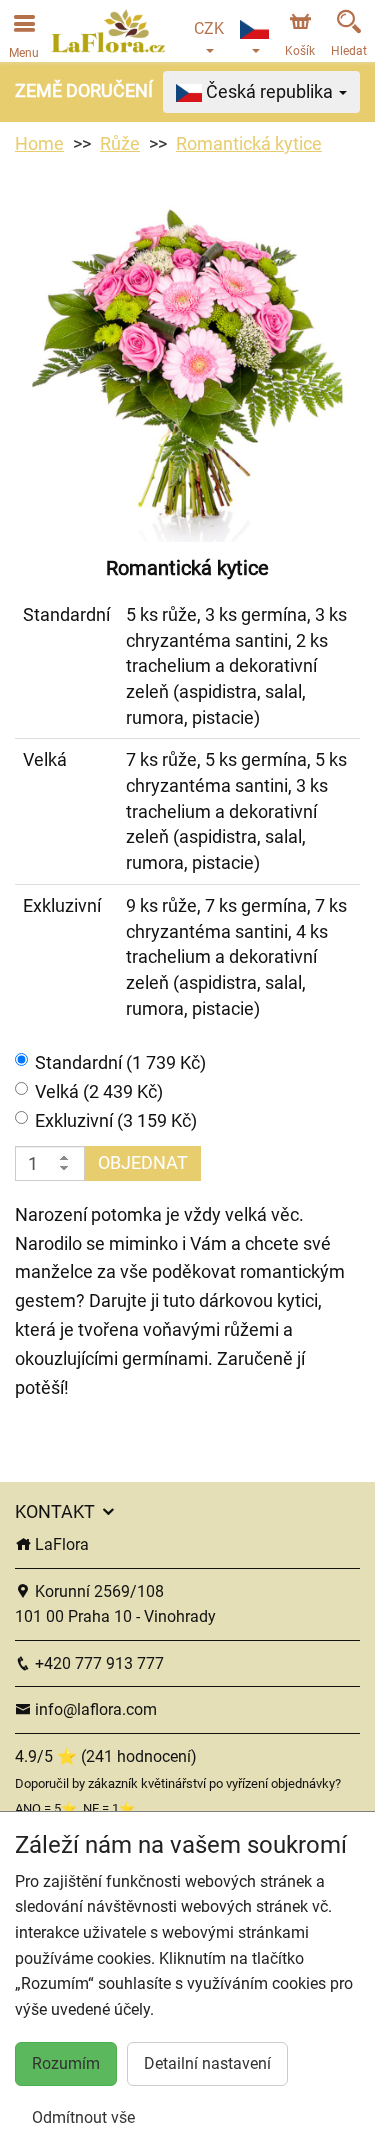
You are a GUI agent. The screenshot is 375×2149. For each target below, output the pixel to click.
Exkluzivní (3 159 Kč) (116, 1120)
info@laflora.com (94, 1709)
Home (39, 143)
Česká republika (269, 91)
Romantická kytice (249, 143)
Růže (120, 143)
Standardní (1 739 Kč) (120, 1062)
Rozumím (66, 2063)
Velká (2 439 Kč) (99, 1091)
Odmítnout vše (83, 2117)
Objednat (143, 1162)
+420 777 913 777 (97, 1663)
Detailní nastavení (207, 2063)
